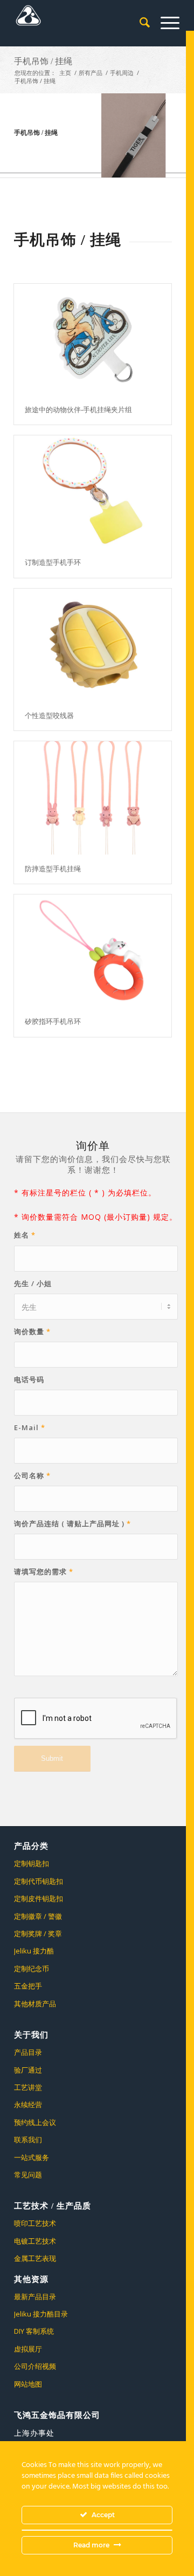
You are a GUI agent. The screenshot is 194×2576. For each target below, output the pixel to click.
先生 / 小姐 (33, 1283)
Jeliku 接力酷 (34, 1951)
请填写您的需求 (44, 1571)
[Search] (139, 22)
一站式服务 (32, 2157)
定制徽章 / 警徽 (38, 1916)
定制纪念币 (32, 1969)
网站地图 (28, 2384)
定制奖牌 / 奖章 (38, 1933)
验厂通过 (28, 2070)
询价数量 (32, 1331)
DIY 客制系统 (34, 2331)
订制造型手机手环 (53, 562)
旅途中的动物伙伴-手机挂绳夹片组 (78, 410)
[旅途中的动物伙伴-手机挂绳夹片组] (93, 339)
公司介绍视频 (35, 2366)
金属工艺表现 (35, 2258)
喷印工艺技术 (35, 2223)
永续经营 (28, 2104)
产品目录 (28, 2052)
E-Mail (30, 1427)
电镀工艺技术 (35, 2241)
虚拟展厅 (28, 2349)
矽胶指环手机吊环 (53, 1021)
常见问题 (28, 2175)
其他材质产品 (35, 2004)
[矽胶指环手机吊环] (93, 951)
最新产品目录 (35, 2297)
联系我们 (28, 2140)
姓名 (25, 1235)
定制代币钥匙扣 (39, 1881)
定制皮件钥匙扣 (39, 1898)
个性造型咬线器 (49, 716)
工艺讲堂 (28, 2087)
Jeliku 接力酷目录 (41, 2314)
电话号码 (29, 1379)
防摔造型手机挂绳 (53, 869)
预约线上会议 (35, 2122)
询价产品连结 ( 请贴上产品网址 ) (72, 1523)
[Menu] (165, 22)
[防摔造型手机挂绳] (93, 798)
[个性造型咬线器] (93, 645)
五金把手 (28, 1986)
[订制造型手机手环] (93, 492)
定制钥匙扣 (32, 1863)
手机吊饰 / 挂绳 (43, 61)
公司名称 (32, 1475)
